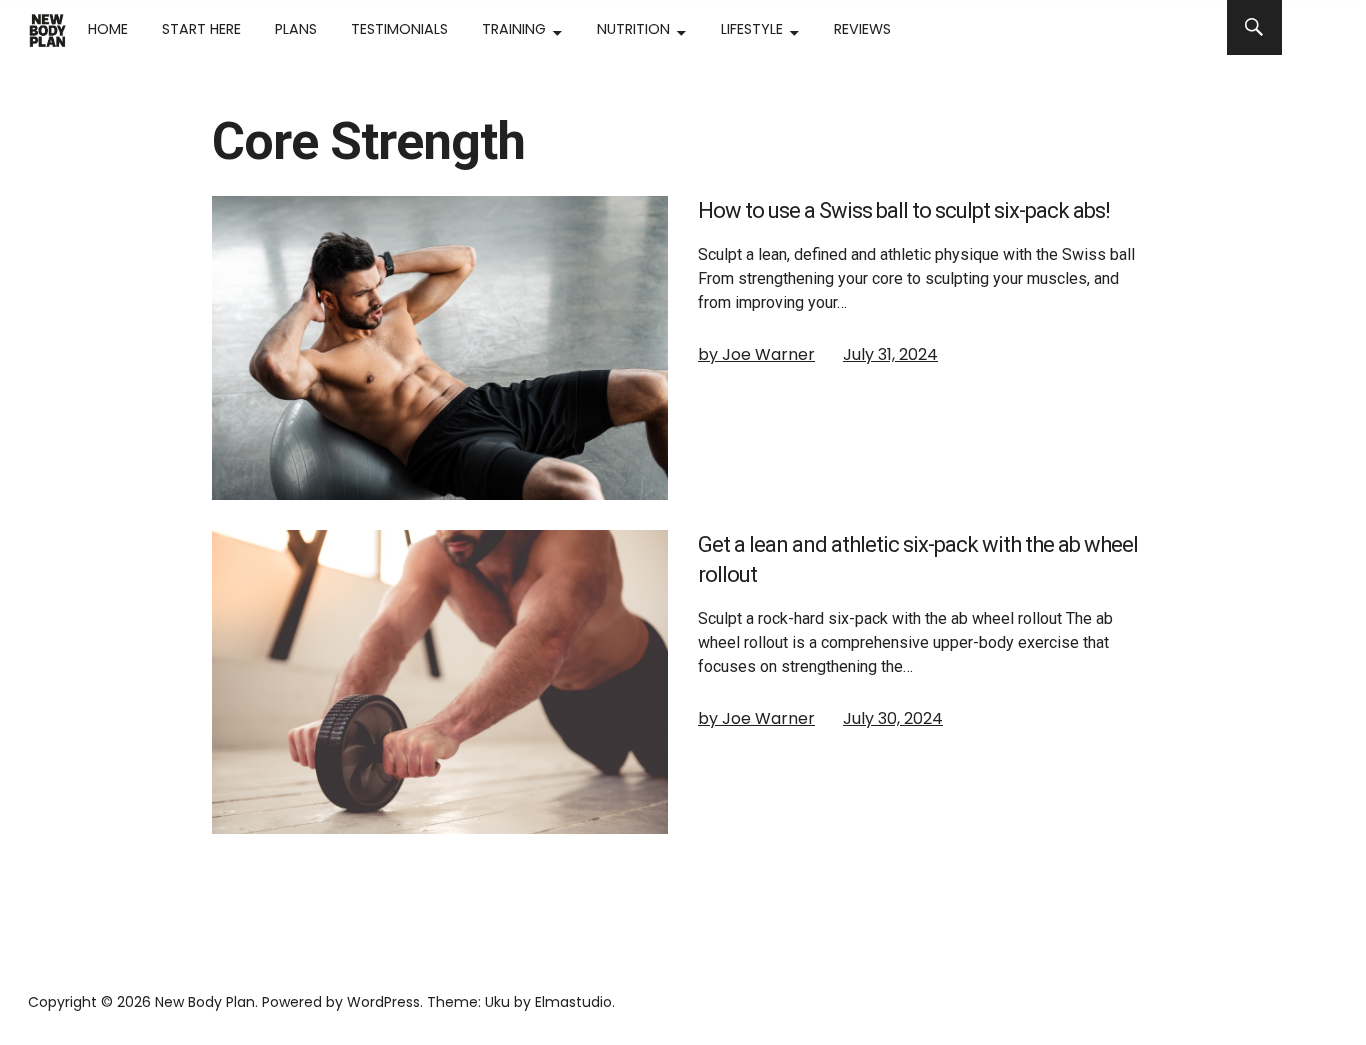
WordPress (383, 1002)
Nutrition (633, 29)
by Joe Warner (756, 354)
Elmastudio (573, 1002)
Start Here (201, 29)
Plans (296, 29)
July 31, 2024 (890, 354)
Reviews (862, 29)
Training (514, 29)
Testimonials (399, 29)
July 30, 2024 (893, 718)
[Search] (1254, 27)
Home (108, 29)
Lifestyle (752, 29)
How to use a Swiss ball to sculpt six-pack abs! (904, 210)
